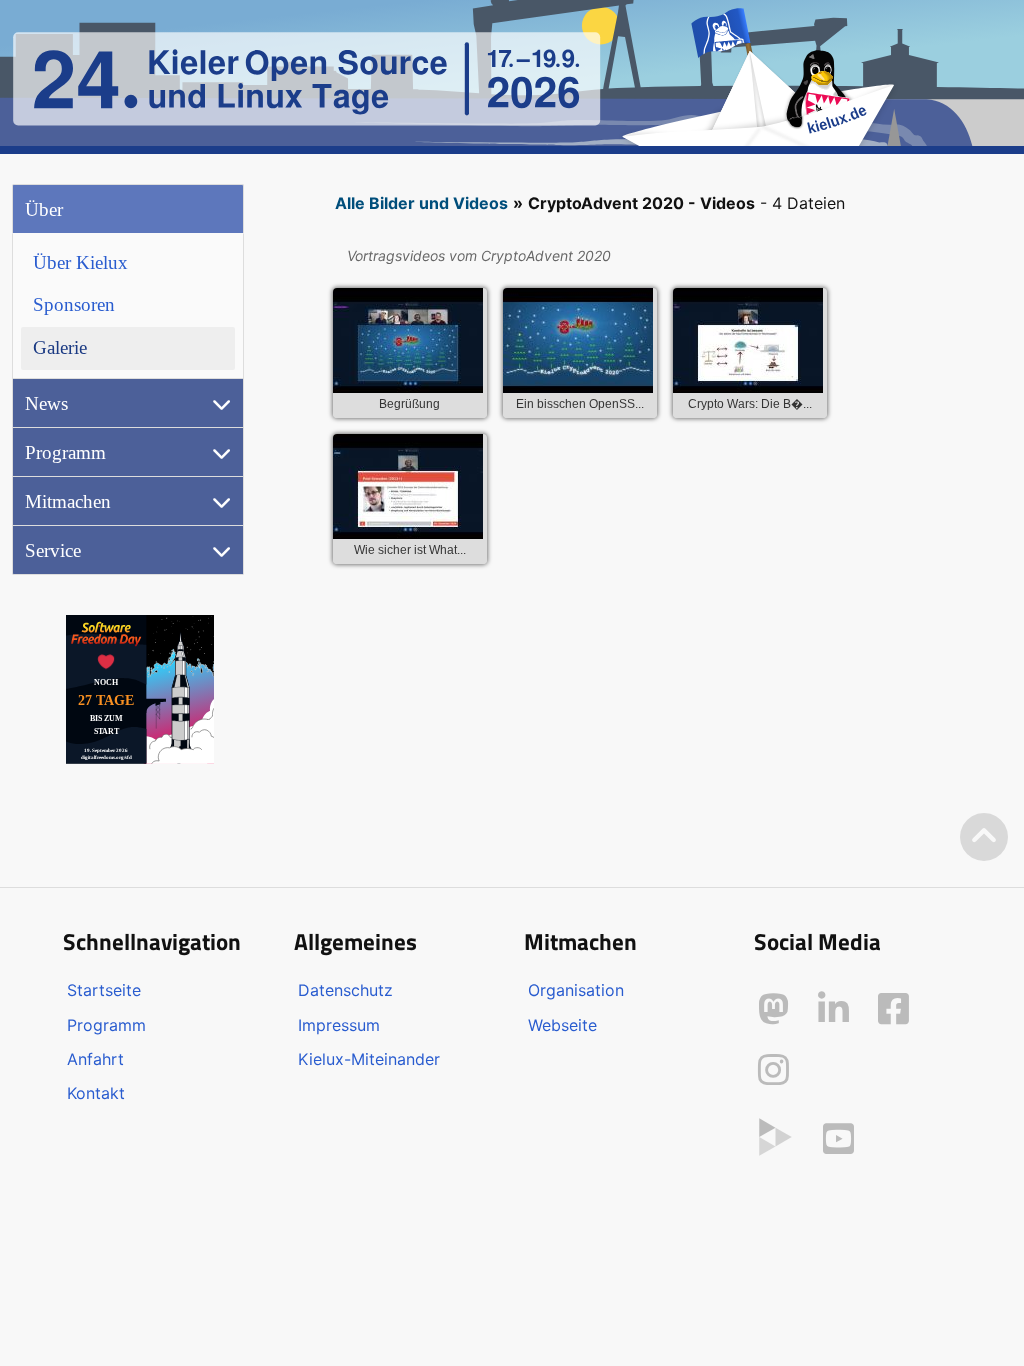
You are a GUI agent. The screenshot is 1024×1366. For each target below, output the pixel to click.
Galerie (60, 347)
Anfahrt (95, 1059)
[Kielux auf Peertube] (775, 1135)
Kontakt (96, 1093)
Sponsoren (74, 304)
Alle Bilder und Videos (421, 203)
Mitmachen (68, 501)
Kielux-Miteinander (369, 1059)
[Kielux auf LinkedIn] (833, 1009)
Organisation (576, 990)
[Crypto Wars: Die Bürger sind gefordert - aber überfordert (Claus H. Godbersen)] (748, 344)
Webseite (562, 1025)
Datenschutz (345, 990)
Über (44, 209)
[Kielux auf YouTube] (838, 1139)
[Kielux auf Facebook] (893, 1009)
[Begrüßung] (408, 344)
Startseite (104, 990)
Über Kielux (80, 262)
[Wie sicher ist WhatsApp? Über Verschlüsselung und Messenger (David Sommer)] (408, 490)
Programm (65, 452)
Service (53, 550)
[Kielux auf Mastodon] (773, 1009)
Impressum (339, 1025)
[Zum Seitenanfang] (984, 837)
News (46, 403)
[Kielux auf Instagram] (773, 1070)
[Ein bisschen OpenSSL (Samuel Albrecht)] (578, 344)
